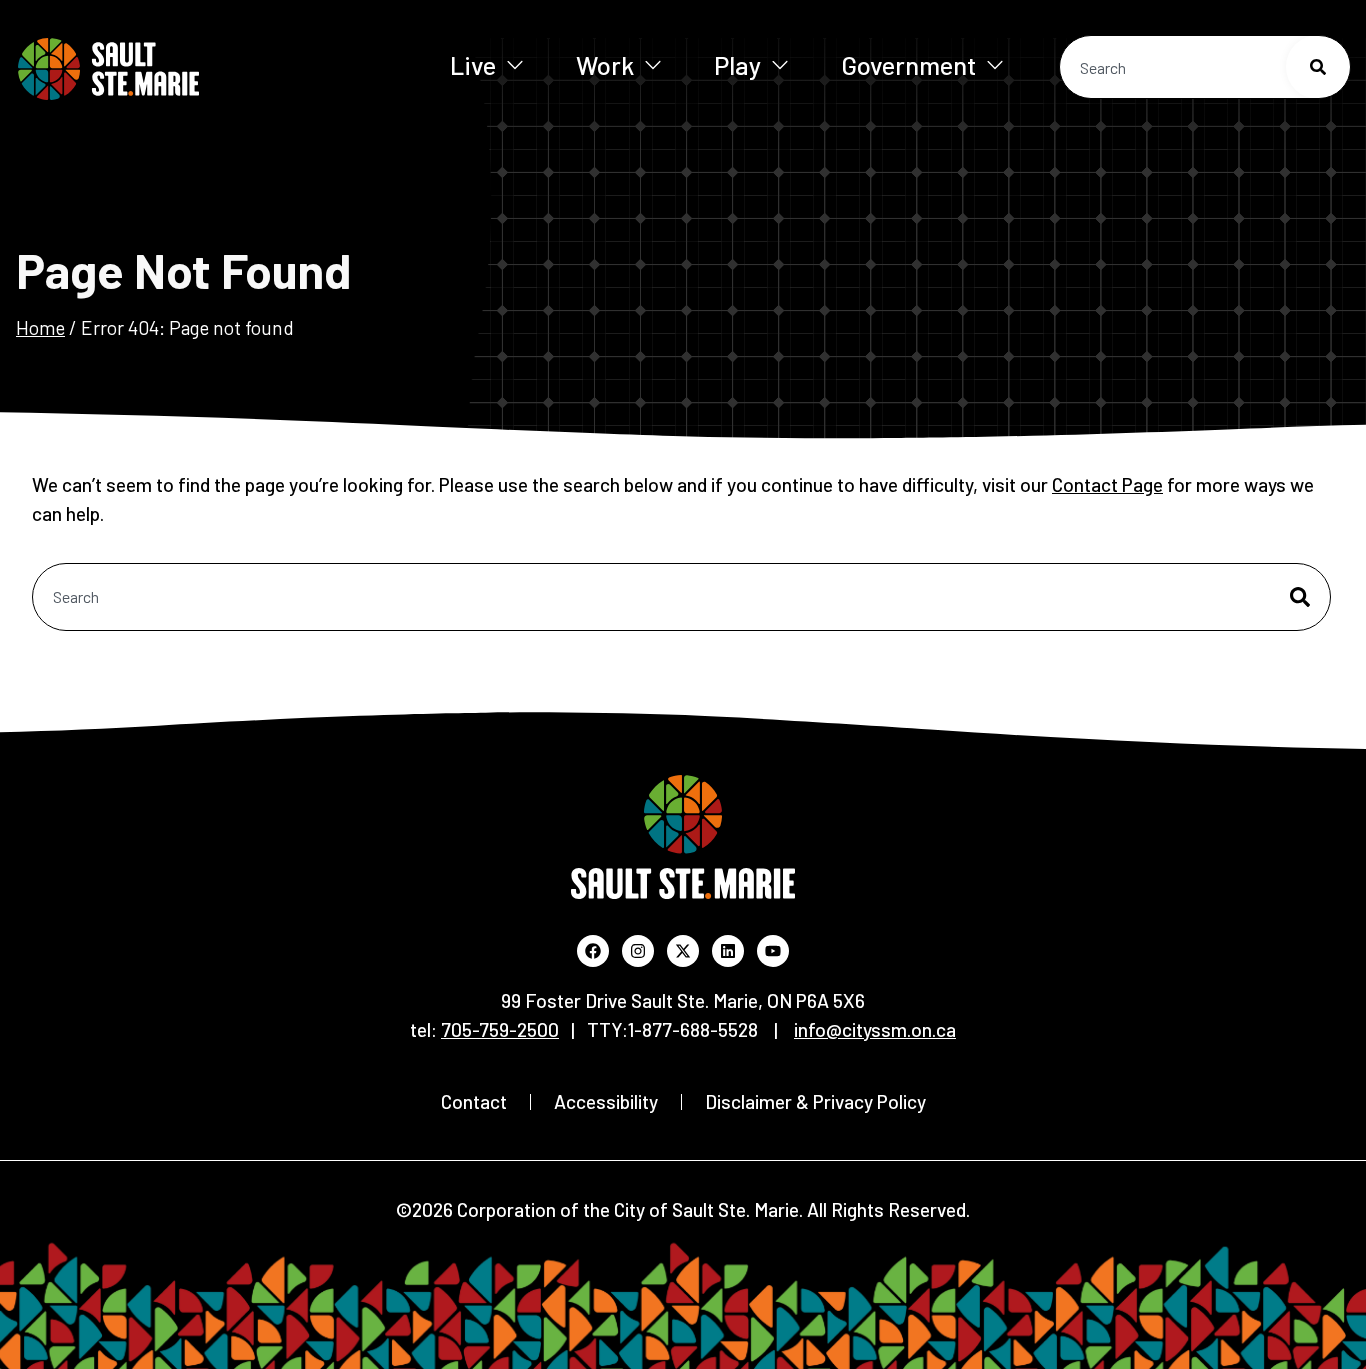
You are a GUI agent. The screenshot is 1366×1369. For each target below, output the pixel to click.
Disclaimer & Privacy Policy (815, 1101)
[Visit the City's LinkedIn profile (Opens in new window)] (728, 951)
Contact (474, 1101)
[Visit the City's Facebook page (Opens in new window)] (593, 951)
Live (473, 64)
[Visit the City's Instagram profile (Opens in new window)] (638, 951)
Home (40, 327)
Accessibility (606, 1101)
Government (908, 64)
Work (605, 64)
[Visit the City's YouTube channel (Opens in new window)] (773, 951)
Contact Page (1107, 484)
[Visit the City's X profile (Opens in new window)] (683, 951)
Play (737, 64)
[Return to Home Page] (169, 69)
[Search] (1318, 67)
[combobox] (1205, 67)
